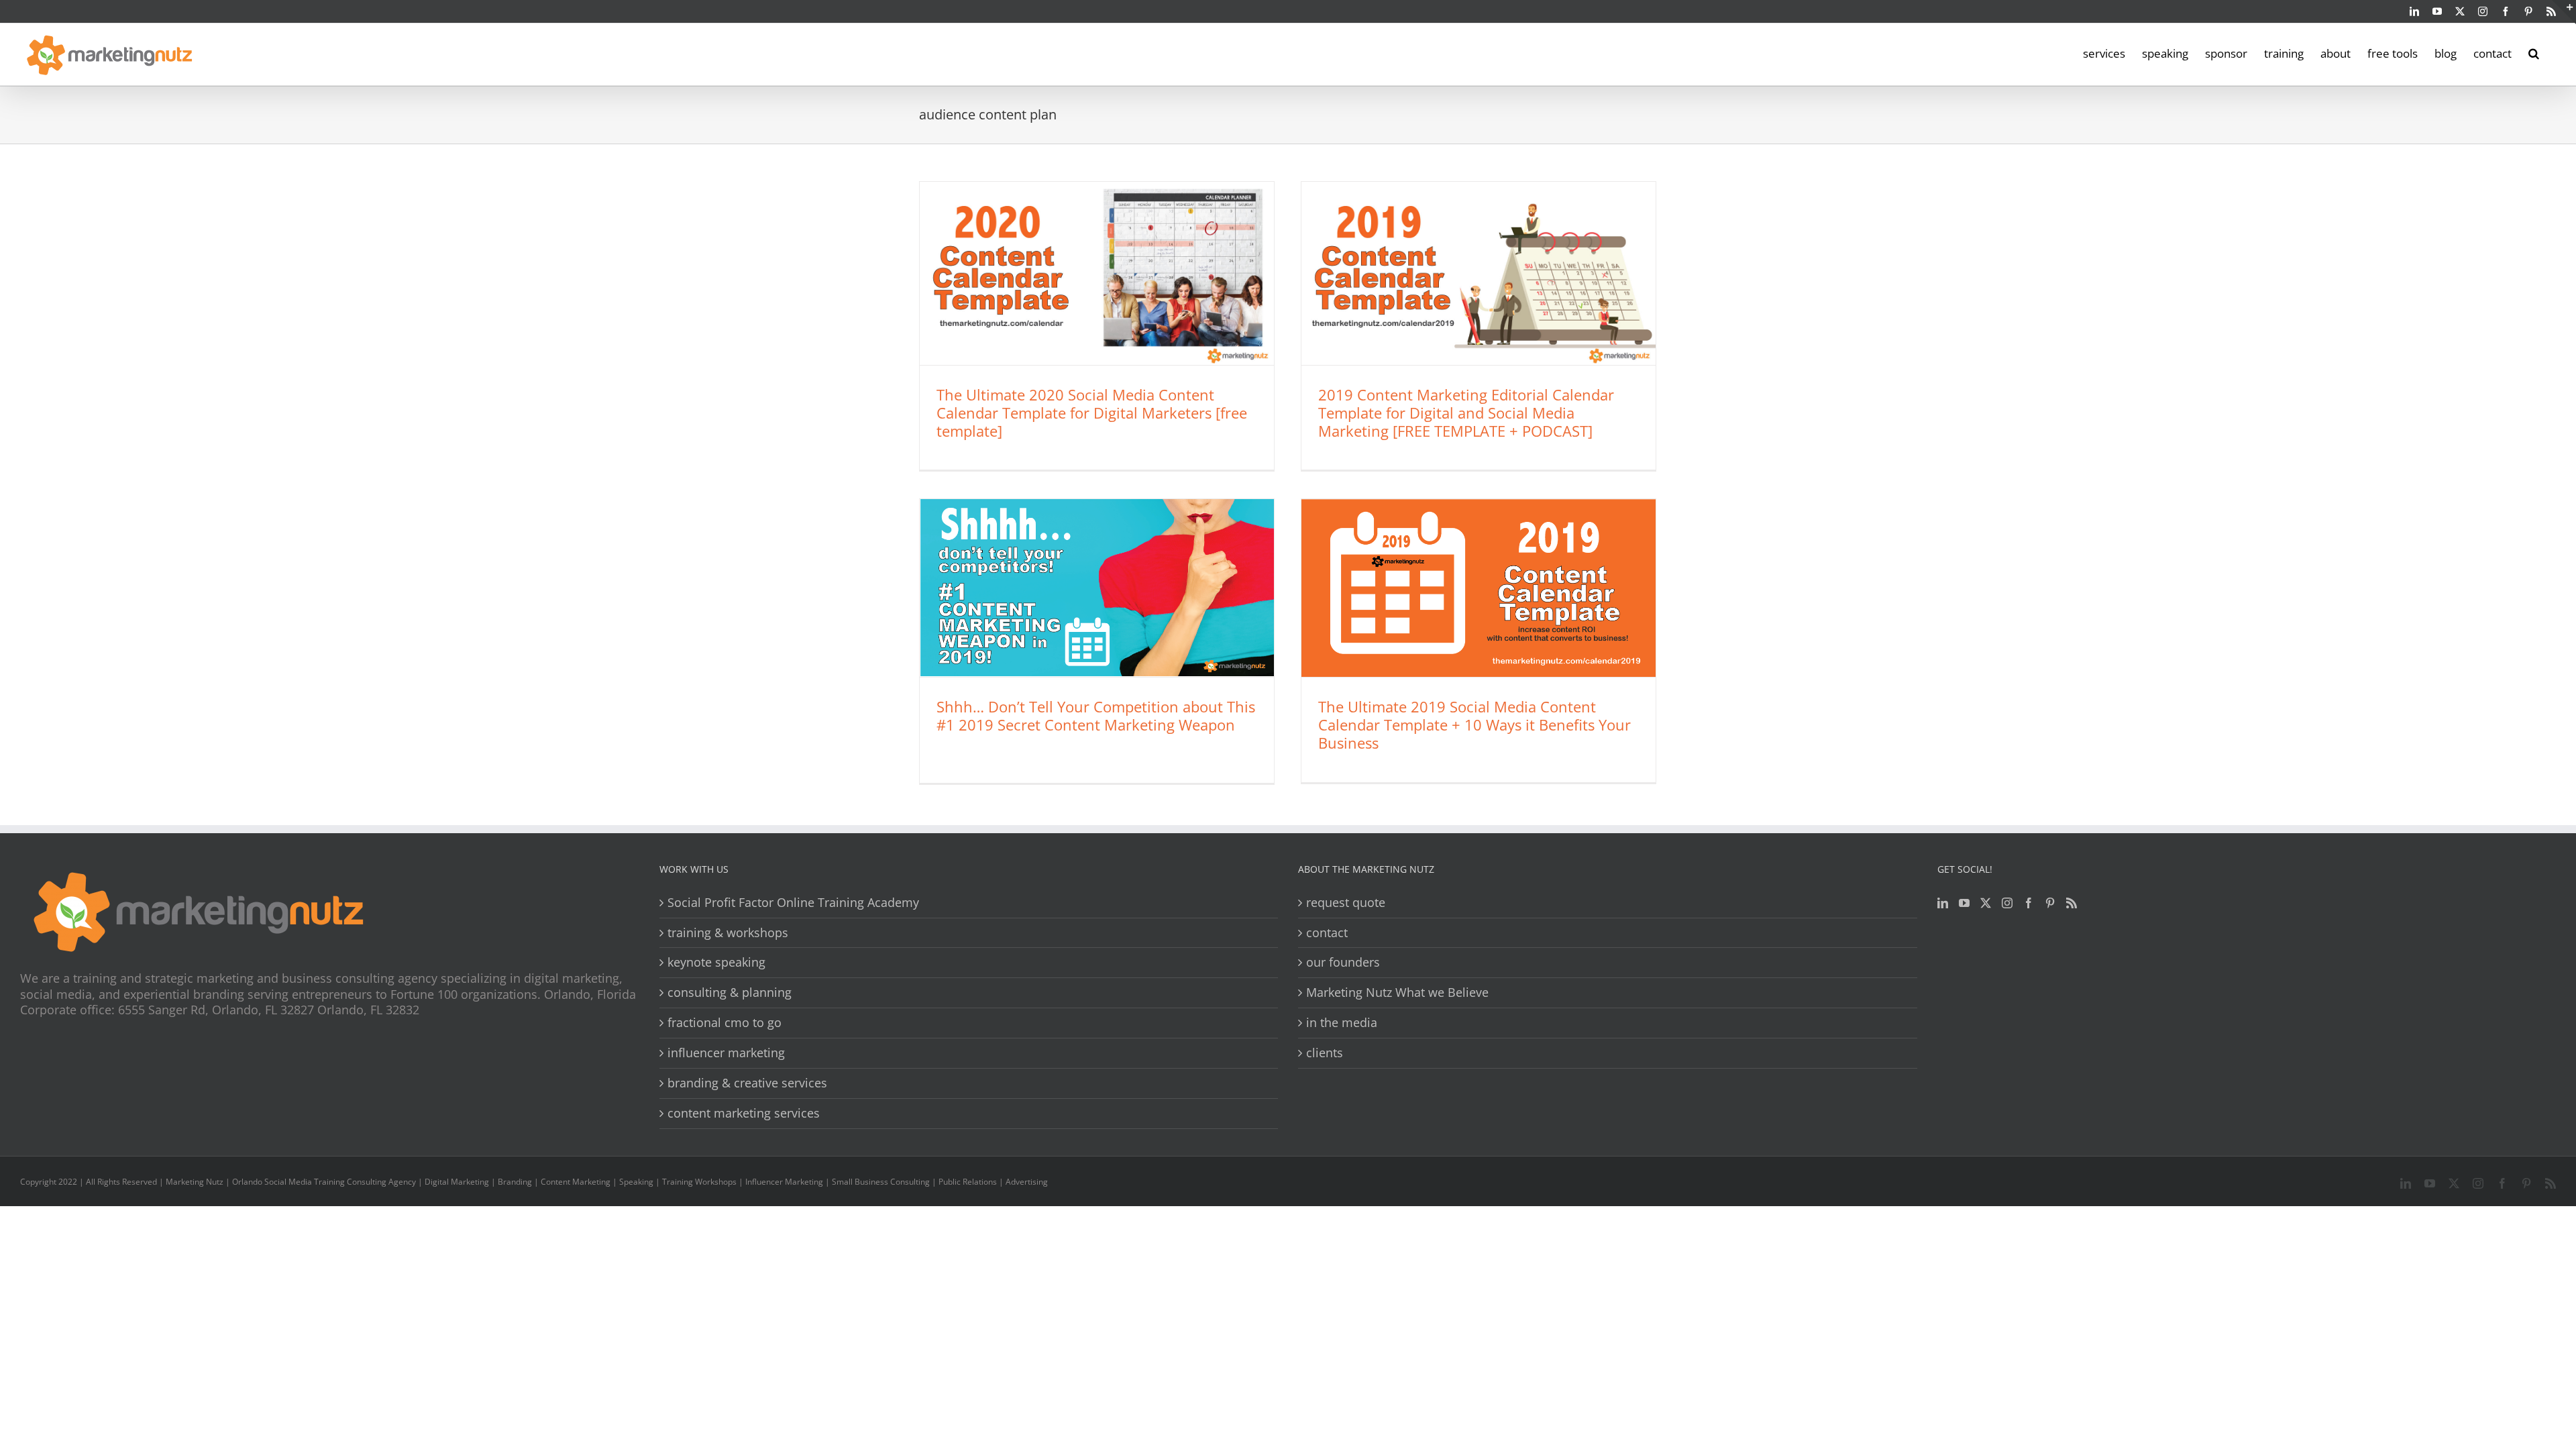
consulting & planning (730, 992)
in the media (1342, 1023)
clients (1325, 1053)
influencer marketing (726, 1053)
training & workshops (728, 933)
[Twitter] (1986, 903)
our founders (1343, 962)
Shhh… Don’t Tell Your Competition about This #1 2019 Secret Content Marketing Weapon (1096, 715)
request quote (1346, 903)
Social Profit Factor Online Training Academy (793, 903)
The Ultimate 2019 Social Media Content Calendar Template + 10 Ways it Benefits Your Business (1474, 724)
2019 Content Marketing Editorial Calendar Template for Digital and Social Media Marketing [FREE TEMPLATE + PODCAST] (1466, 413)
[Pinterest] (2050, 903)
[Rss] (2072, 903)
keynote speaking (716, 962)
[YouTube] (1964, 903)
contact (1327, 933)
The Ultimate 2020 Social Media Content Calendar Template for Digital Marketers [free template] (1092, 413)
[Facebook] (2029, 903)
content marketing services (744, 1113)
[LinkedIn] (1943, 903)
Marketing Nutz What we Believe (1397, 992)
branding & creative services (747, 1083)
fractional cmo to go (724, 1023)
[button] (2534, 52)
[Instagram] (2007, 903)
